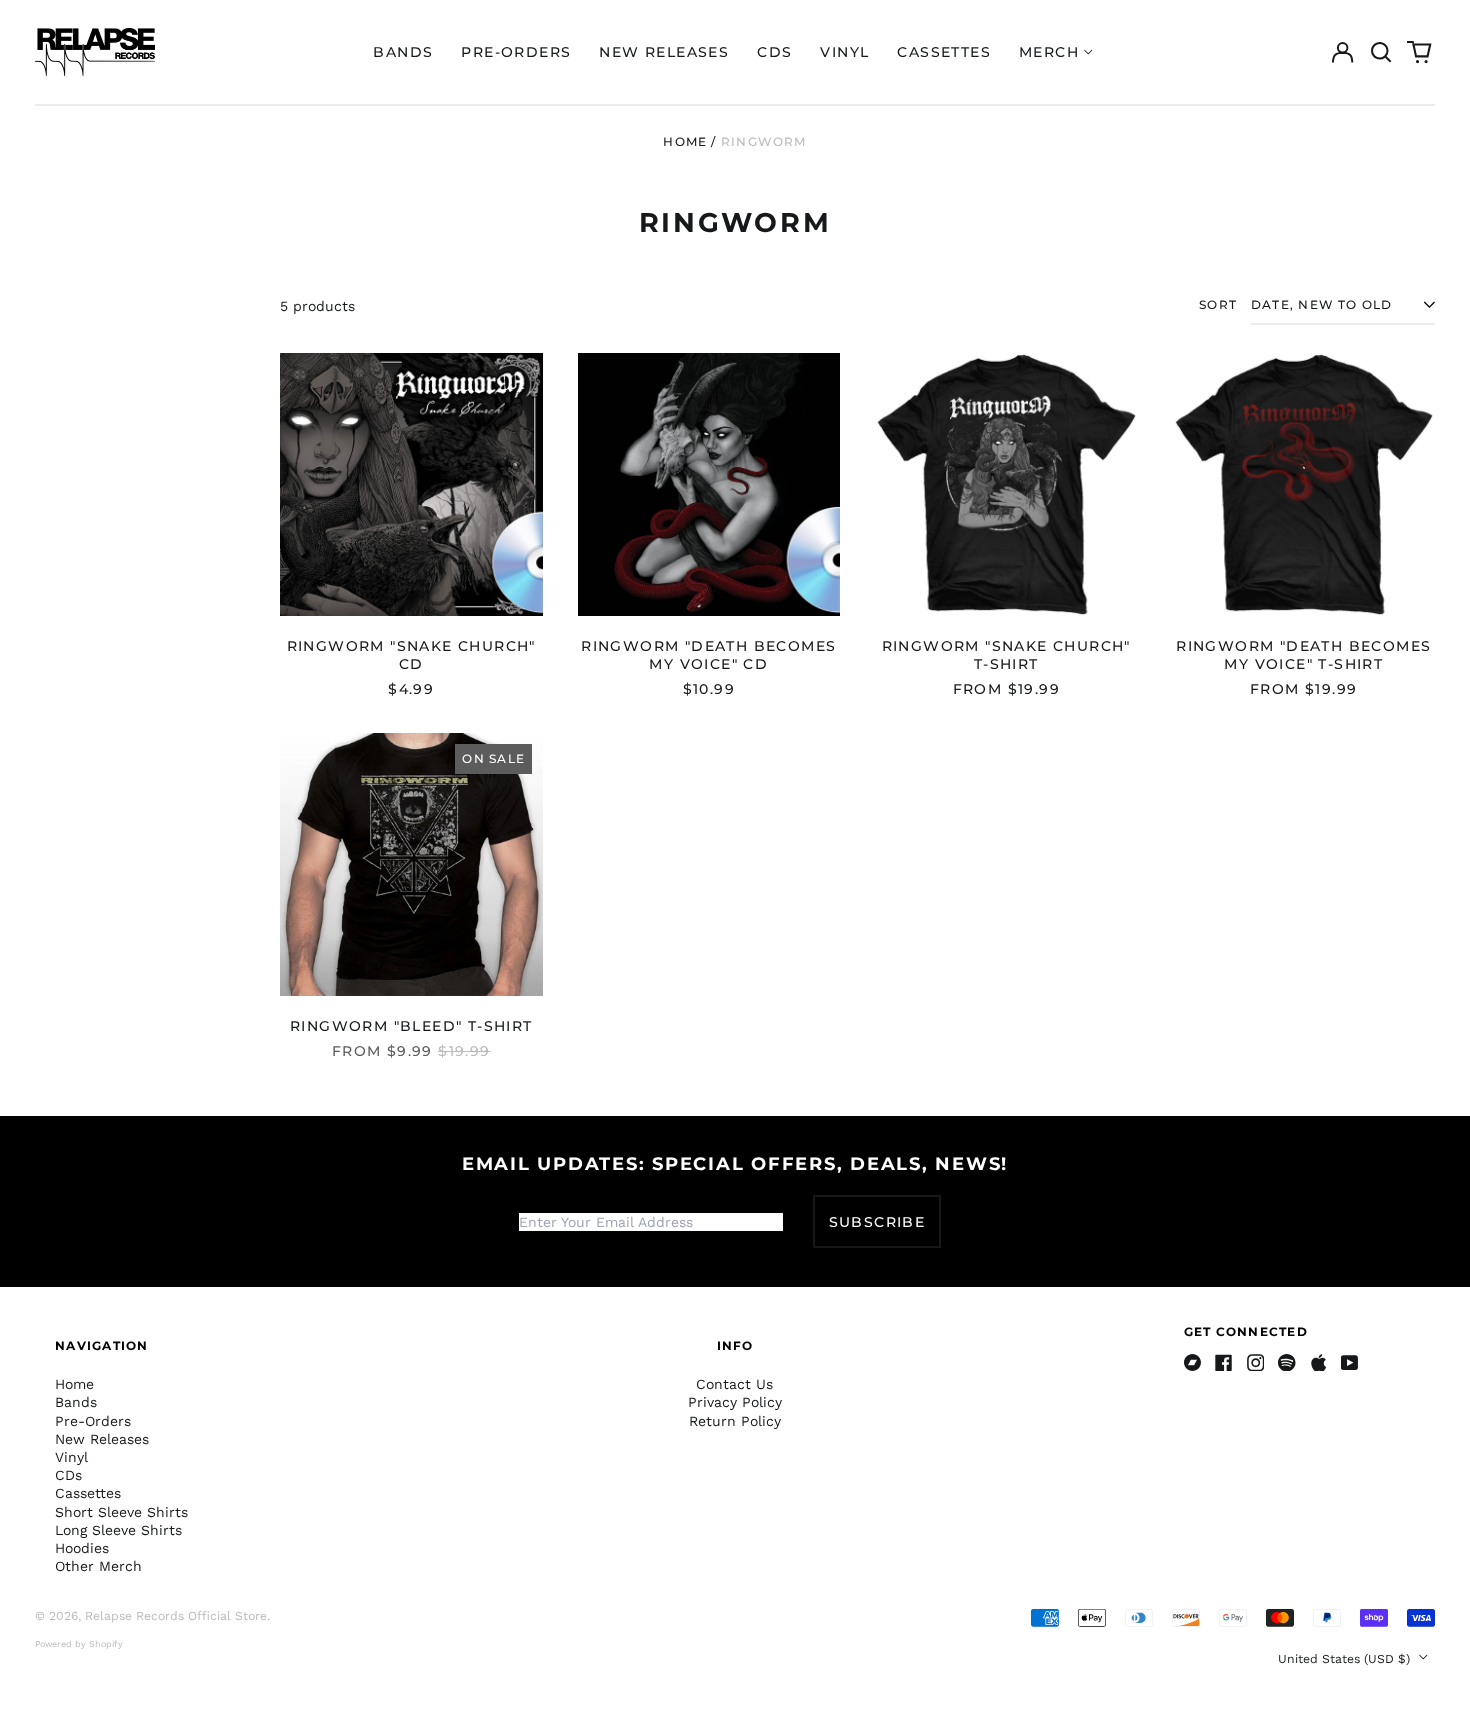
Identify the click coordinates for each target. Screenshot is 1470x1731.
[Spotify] (1287, 1363)
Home (685, 141)
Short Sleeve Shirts (121, 1512)
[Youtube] (1350, 1363)
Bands (403, 52)
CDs (774, 52)
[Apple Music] (1319, 1363)
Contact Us (734, 1384)
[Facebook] (1224, 1363)
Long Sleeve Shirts (118, 1530)
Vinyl (844, 52)
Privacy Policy (735, 1402)
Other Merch (98, 1566)
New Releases (664, 52)
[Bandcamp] (1193, 1363)
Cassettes (944, 52)
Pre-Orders (516, 52)
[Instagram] (1256, 1363)
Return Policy (735, 1421)
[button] (1381, 52)
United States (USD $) (1346, 1659)
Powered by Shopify (79, 1644)
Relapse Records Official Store (176, 1616)
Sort (1218, 304)
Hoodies (82, 1548)
